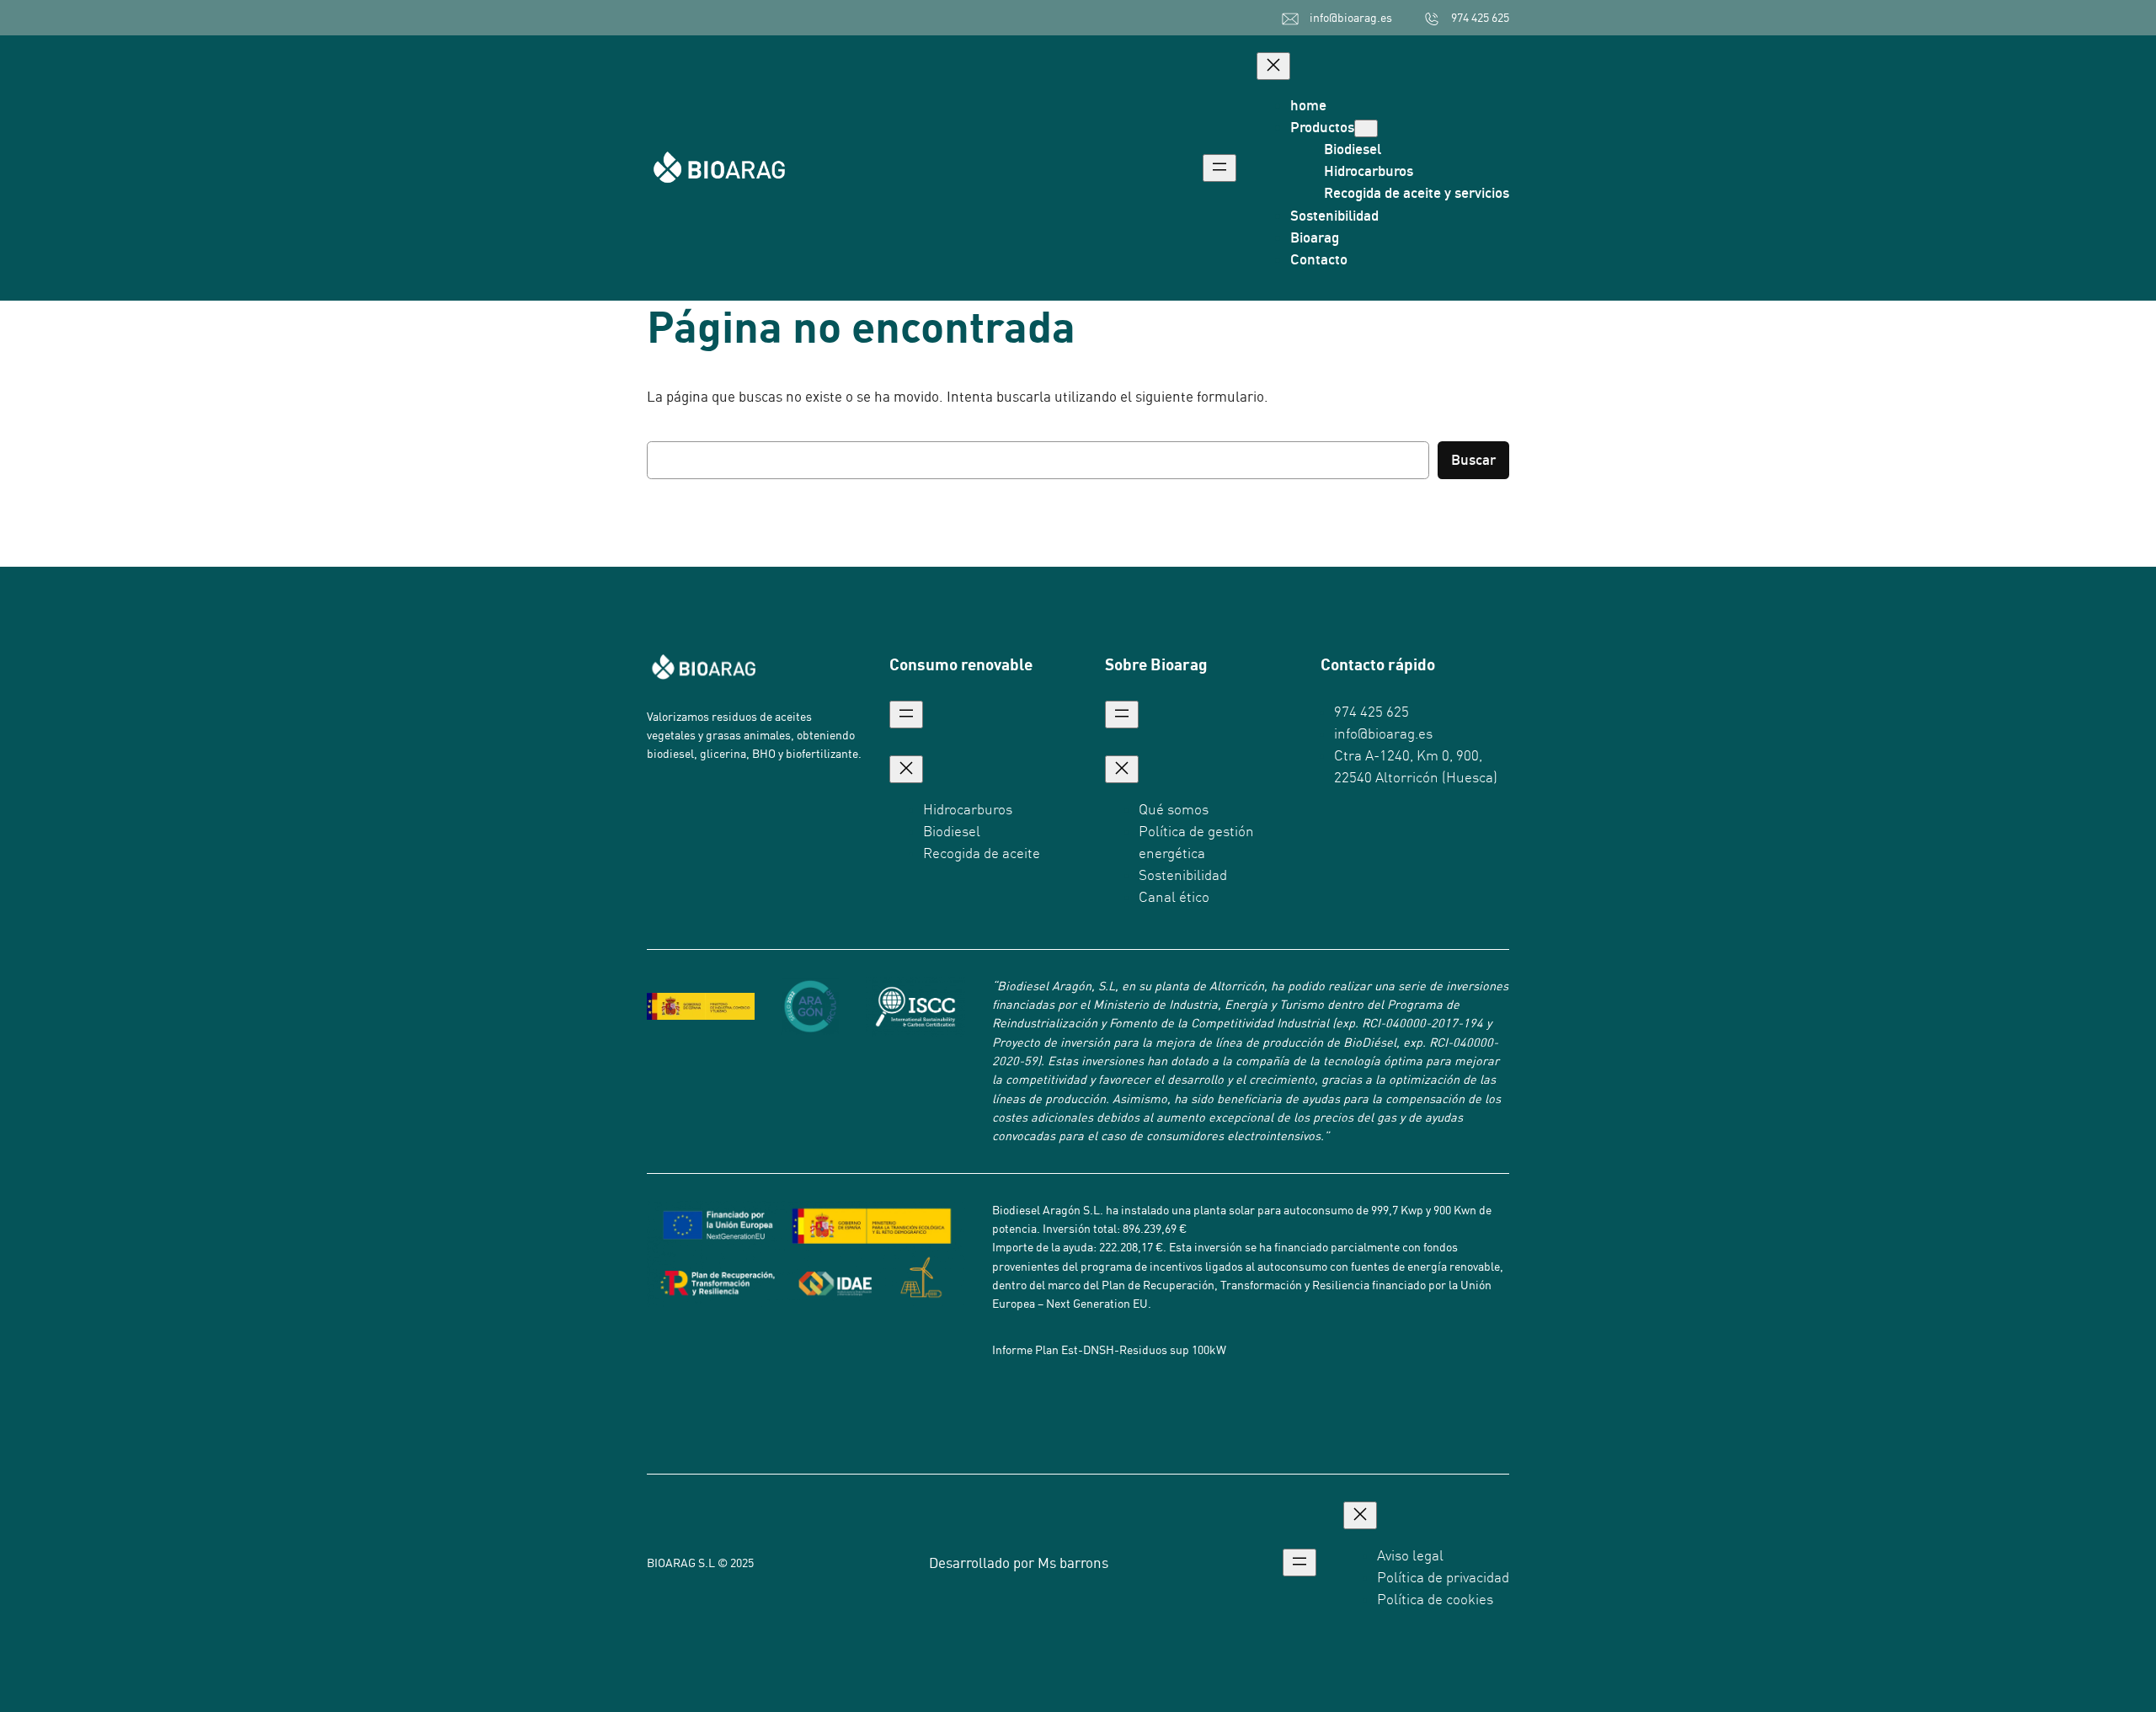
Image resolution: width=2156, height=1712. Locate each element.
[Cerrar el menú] (1273, 66)
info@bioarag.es (1351, 18)
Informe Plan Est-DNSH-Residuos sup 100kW (1109, 1350)
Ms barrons (1073, 1563)
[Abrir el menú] (1219, 168)
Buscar (1473, 459)
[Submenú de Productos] (1366, 128)
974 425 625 (1480, 18)
